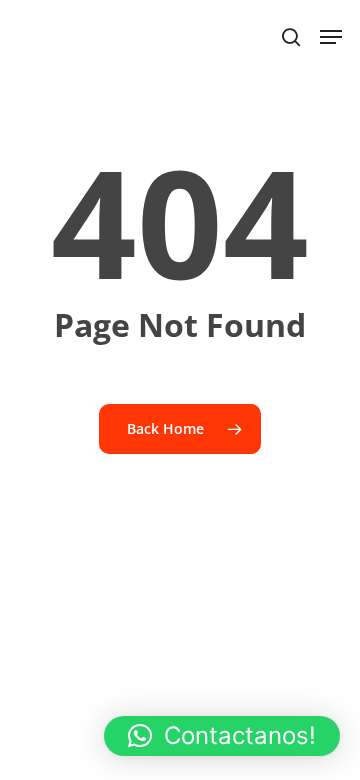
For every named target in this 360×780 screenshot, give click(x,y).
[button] (222, 736)
